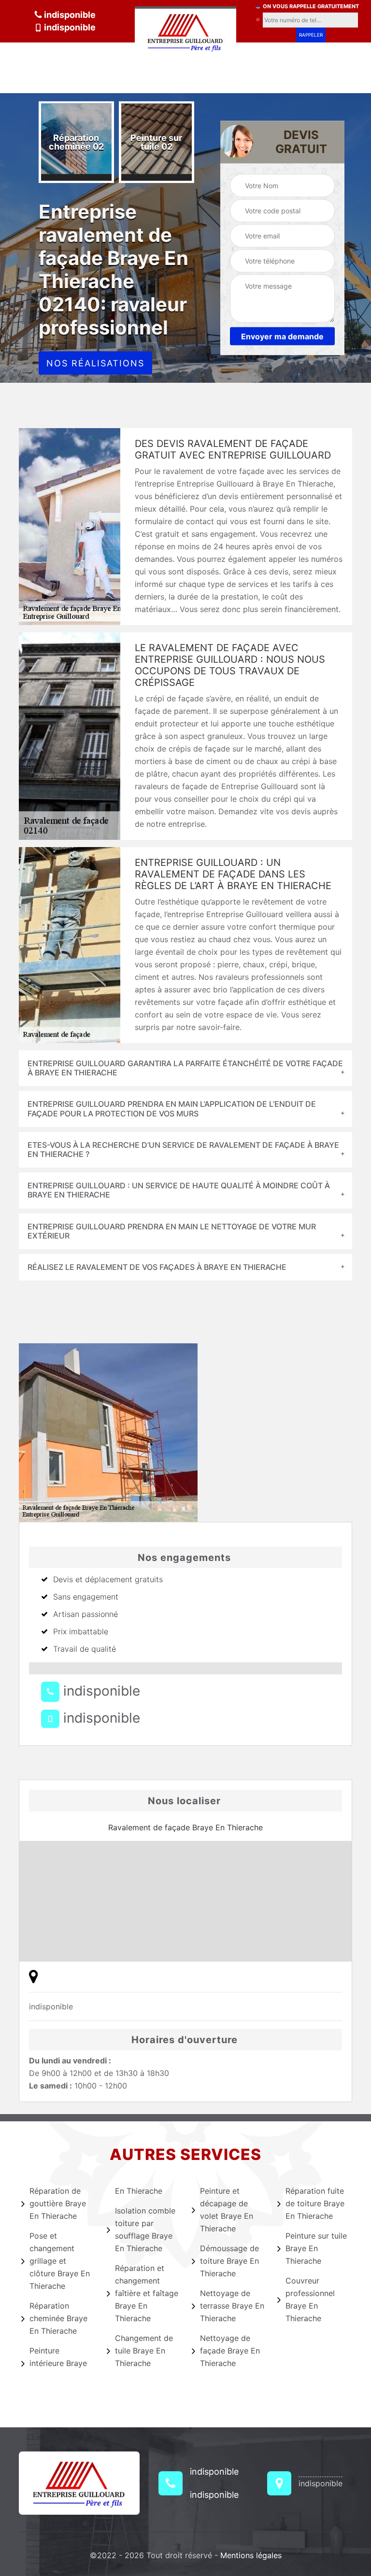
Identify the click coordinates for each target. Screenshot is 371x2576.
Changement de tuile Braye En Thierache (144, 2351)
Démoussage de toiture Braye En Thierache (229, 2261)
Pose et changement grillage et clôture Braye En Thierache (60, 2261)
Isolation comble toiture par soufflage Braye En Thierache (145, 2229)
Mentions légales (251, 2555)
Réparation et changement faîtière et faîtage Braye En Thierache (147, 2293)
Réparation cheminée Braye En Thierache (58, 2318)
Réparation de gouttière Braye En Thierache (58, 2203)
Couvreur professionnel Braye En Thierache (310, 2299)
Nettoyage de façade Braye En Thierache (230, 2351)
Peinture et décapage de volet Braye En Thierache (227, 2210)
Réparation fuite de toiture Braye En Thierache (315, 2203)
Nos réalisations (95, 363)
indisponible (69, 15)
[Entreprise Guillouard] (185, 30)
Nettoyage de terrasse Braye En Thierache (232, 2306)
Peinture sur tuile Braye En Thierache (316, 2248)
